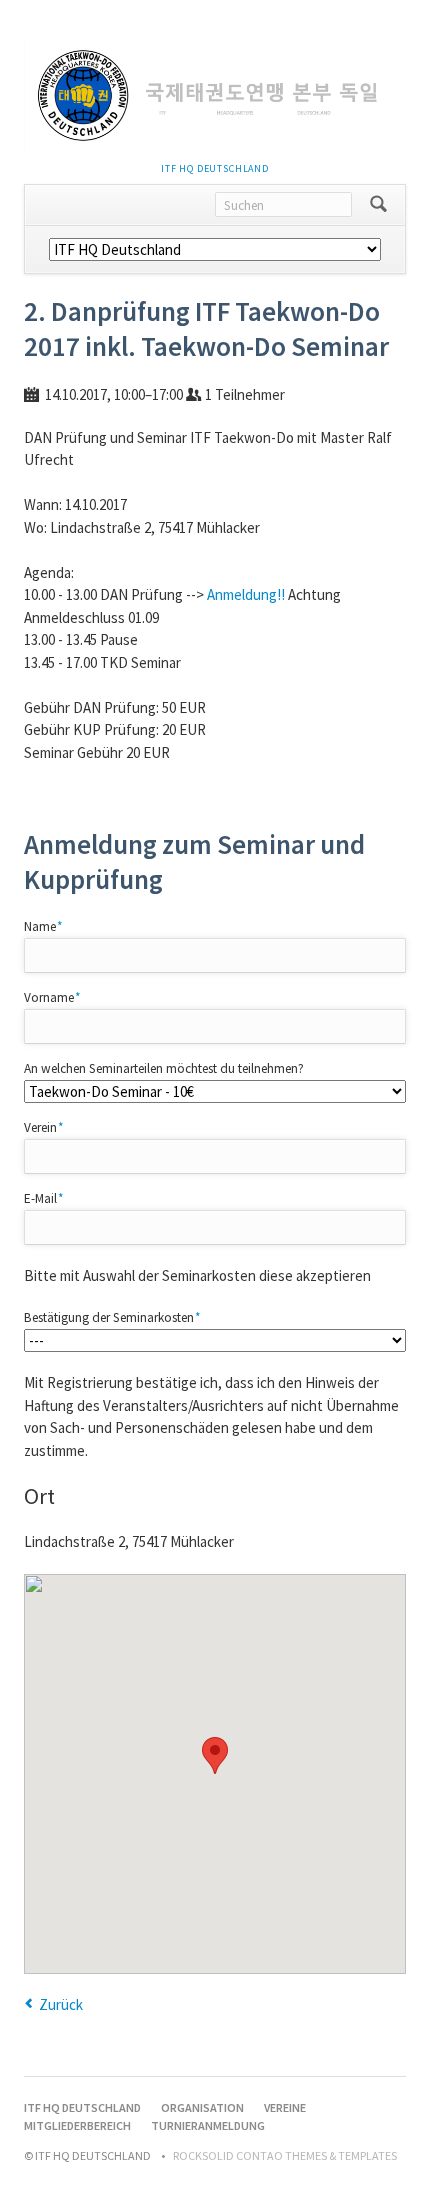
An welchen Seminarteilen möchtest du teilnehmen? (164, 1068)
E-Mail (51, 1198)
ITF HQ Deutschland (215, 168)
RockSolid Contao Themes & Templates (285, 2155)
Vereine (285, 2107)
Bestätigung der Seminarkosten (112, 1317)
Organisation (202, 2107)
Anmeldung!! (246, 594)
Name (51, 926)
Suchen (378, 205)
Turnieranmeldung (208, 2125)
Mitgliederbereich (77, 2125)
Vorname (52, 997)
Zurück (61, 2004)
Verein (51, 1127)
